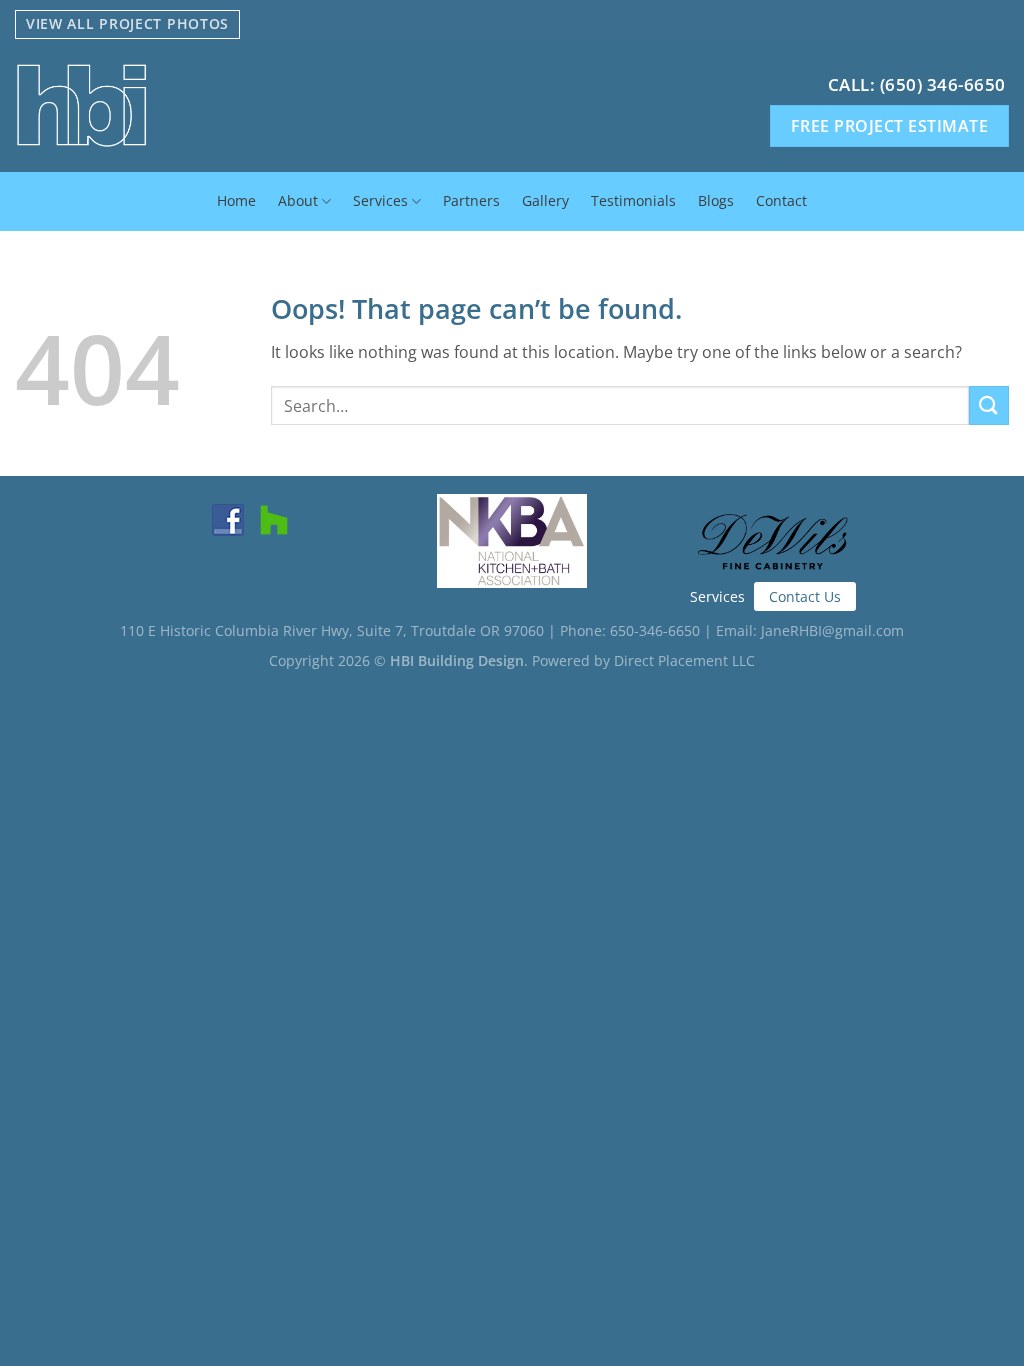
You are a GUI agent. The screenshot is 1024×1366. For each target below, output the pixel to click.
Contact (781, 200)
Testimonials (633, 200)
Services (380, 200)
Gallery (545, 200)
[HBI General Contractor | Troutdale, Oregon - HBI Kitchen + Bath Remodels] (229, 105)
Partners (471, 200)
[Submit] (989, 405)
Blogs (716, 200)
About (298, 200)
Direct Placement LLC (684, 660)
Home (236, 200)
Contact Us (805, 596)
